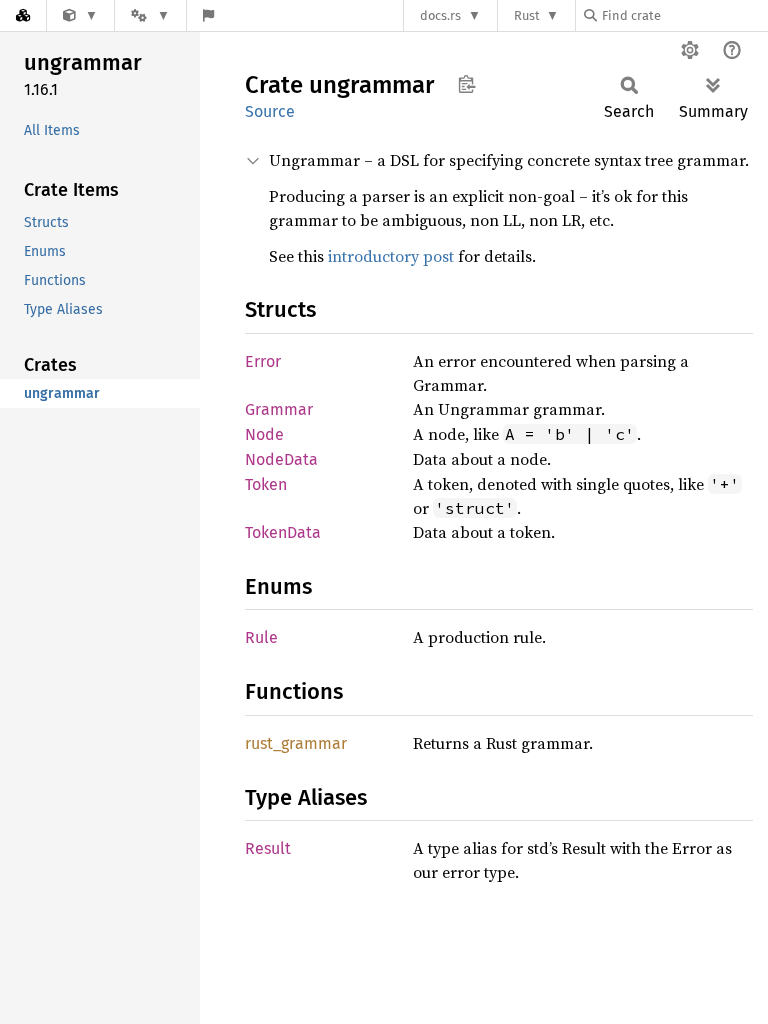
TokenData (283, 532)
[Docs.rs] (23, 15)
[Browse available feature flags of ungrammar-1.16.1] (208, 15)
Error (263, 361)
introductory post (391, 256)
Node (264, 434)
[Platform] (150, 15)
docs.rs (440, 15)
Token (266, 484)
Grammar (279, 409)
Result (268, 848)
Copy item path (466, 84)
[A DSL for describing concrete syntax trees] (80, 15)
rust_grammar (296, 743)
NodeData (281, 459)
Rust (527, 15)
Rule (261, 637)
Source (270, 111)
